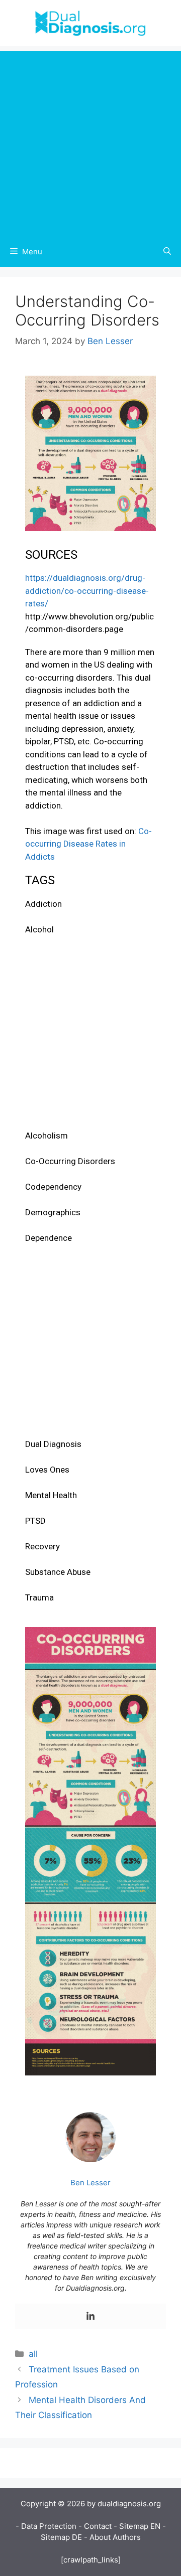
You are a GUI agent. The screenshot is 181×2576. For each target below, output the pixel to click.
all (33, 2354)
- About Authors (112, 2537)
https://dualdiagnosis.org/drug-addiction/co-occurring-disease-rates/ (87, 591)
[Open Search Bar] (167, 252)
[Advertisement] (90, 141)
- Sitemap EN (137, 2526)
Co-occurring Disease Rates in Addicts (88, 844)
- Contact (95, 2526)
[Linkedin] (90, 2316)
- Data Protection (46, 2526)
